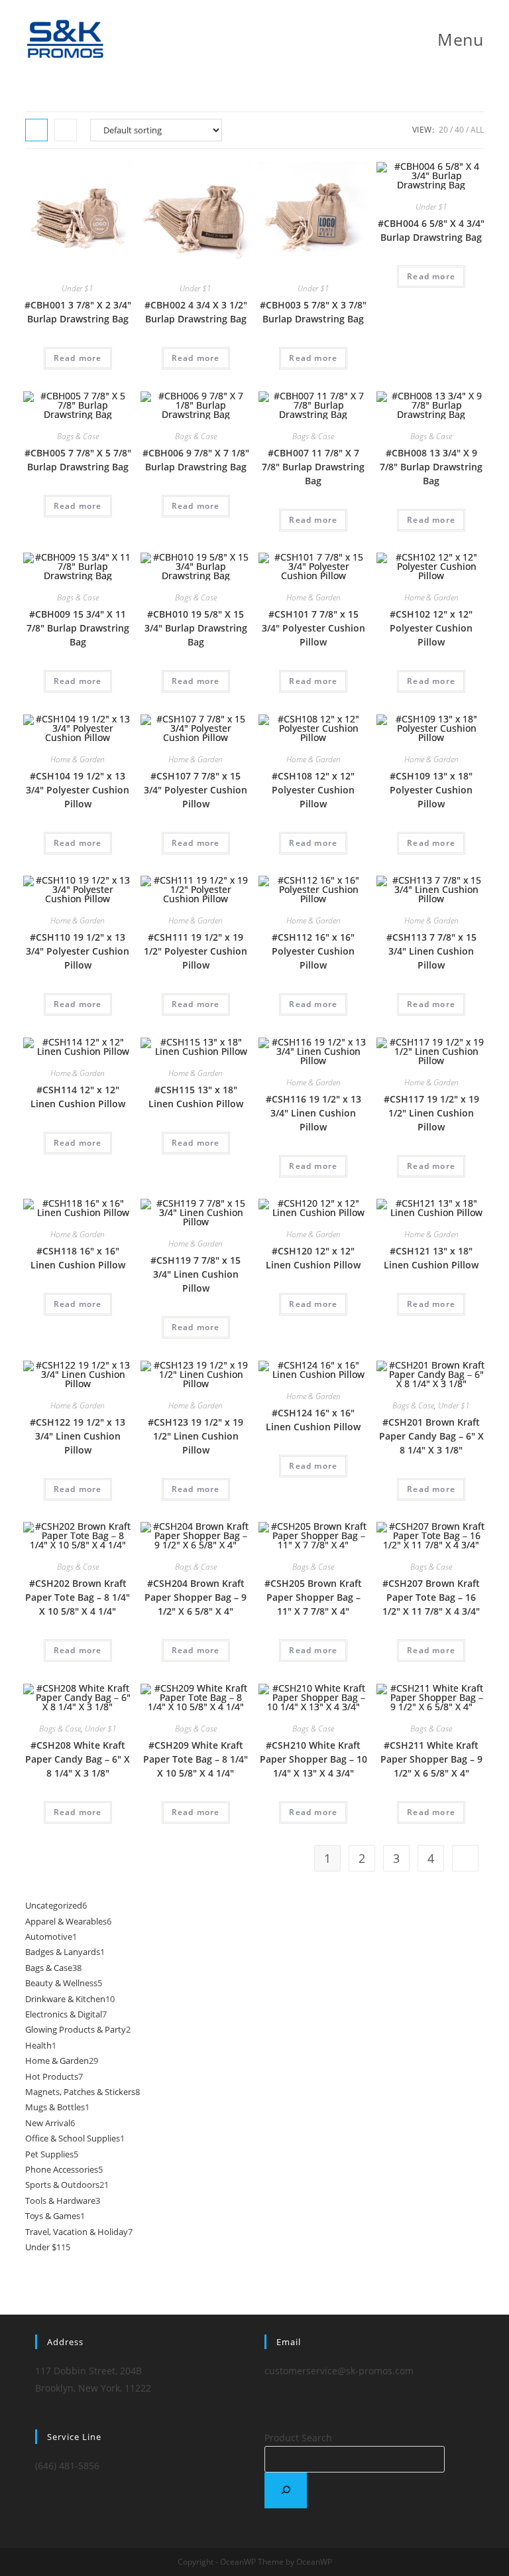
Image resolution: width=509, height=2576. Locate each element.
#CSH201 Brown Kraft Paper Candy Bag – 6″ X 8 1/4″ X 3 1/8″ (431, 1436)
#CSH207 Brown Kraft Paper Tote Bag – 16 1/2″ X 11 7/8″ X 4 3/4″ (431, 1597)
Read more (78, 358)
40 (459, 130)
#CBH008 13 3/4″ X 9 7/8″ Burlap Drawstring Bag (431, 467)
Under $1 (78, 288)
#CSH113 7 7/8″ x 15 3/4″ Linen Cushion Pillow (431, 951)
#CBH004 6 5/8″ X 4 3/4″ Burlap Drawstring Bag (431, 230)
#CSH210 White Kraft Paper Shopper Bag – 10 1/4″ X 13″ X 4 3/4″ (313, 1759)
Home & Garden (313, 597)
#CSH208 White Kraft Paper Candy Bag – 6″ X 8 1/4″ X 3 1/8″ (78, 1759)
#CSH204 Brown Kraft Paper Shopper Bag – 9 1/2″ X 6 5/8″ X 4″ (196, 1597)
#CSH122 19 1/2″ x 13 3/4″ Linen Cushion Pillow (78, 1436)
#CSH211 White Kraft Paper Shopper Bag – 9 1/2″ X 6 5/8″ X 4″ (431, 1759)
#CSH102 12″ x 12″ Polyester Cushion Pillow (431, 628)
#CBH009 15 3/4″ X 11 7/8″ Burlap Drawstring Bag (78, 628)
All (477, 130)
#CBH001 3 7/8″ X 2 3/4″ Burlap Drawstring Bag (78, 312)
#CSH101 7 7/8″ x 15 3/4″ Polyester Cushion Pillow (313, 628)
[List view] (66, 130)
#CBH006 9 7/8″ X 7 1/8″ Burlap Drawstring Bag (196, 460)
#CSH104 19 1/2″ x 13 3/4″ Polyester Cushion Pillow (78, 790)
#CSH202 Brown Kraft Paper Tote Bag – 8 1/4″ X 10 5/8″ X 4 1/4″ (78, 1597)
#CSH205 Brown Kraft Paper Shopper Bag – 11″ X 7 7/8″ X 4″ (313, 1597)
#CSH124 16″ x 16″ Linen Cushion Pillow (313, 1420)
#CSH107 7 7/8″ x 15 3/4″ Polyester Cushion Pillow (196, 790)
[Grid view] (36, 130)
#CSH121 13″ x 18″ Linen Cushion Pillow (431, 1258)
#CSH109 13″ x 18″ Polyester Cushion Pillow (431, 790)
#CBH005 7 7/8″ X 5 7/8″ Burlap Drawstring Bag (78, 460)
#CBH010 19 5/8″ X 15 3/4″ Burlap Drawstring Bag (196, 628)
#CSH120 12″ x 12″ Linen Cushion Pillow (313, 1258)
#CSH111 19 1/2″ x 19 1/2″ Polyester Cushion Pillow (196, 951)
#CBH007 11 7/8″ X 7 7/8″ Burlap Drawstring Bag (313, 467)
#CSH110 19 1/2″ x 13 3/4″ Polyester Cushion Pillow (78, 951)
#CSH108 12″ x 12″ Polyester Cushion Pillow (313, 790)
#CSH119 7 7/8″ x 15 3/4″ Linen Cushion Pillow (196, 1274)
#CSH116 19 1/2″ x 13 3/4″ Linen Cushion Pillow (313, 1113)
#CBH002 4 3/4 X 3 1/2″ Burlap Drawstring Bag (196, 312)
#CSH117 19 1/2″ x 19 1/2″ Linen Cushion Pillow (431, 1113)
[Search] (286, 2490)
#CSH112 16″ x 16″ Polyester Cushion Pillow (313, 951)
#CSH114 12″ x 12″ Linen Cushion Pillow (78, 1097)
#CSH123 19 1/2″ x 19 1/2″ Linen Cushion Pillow (196, 1436)
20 (443, 130)
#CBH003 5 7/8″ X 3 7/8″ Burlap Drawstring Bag (313, 312)
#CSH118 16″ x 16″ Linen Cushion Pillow (78, 1258)
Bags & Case (78, 436)
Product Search (298, 2438)
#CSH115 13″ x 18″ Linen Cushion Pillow (196, 1097)
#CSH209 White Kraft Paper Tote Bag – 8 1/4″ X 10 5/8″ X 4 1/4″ (196, 1759)
